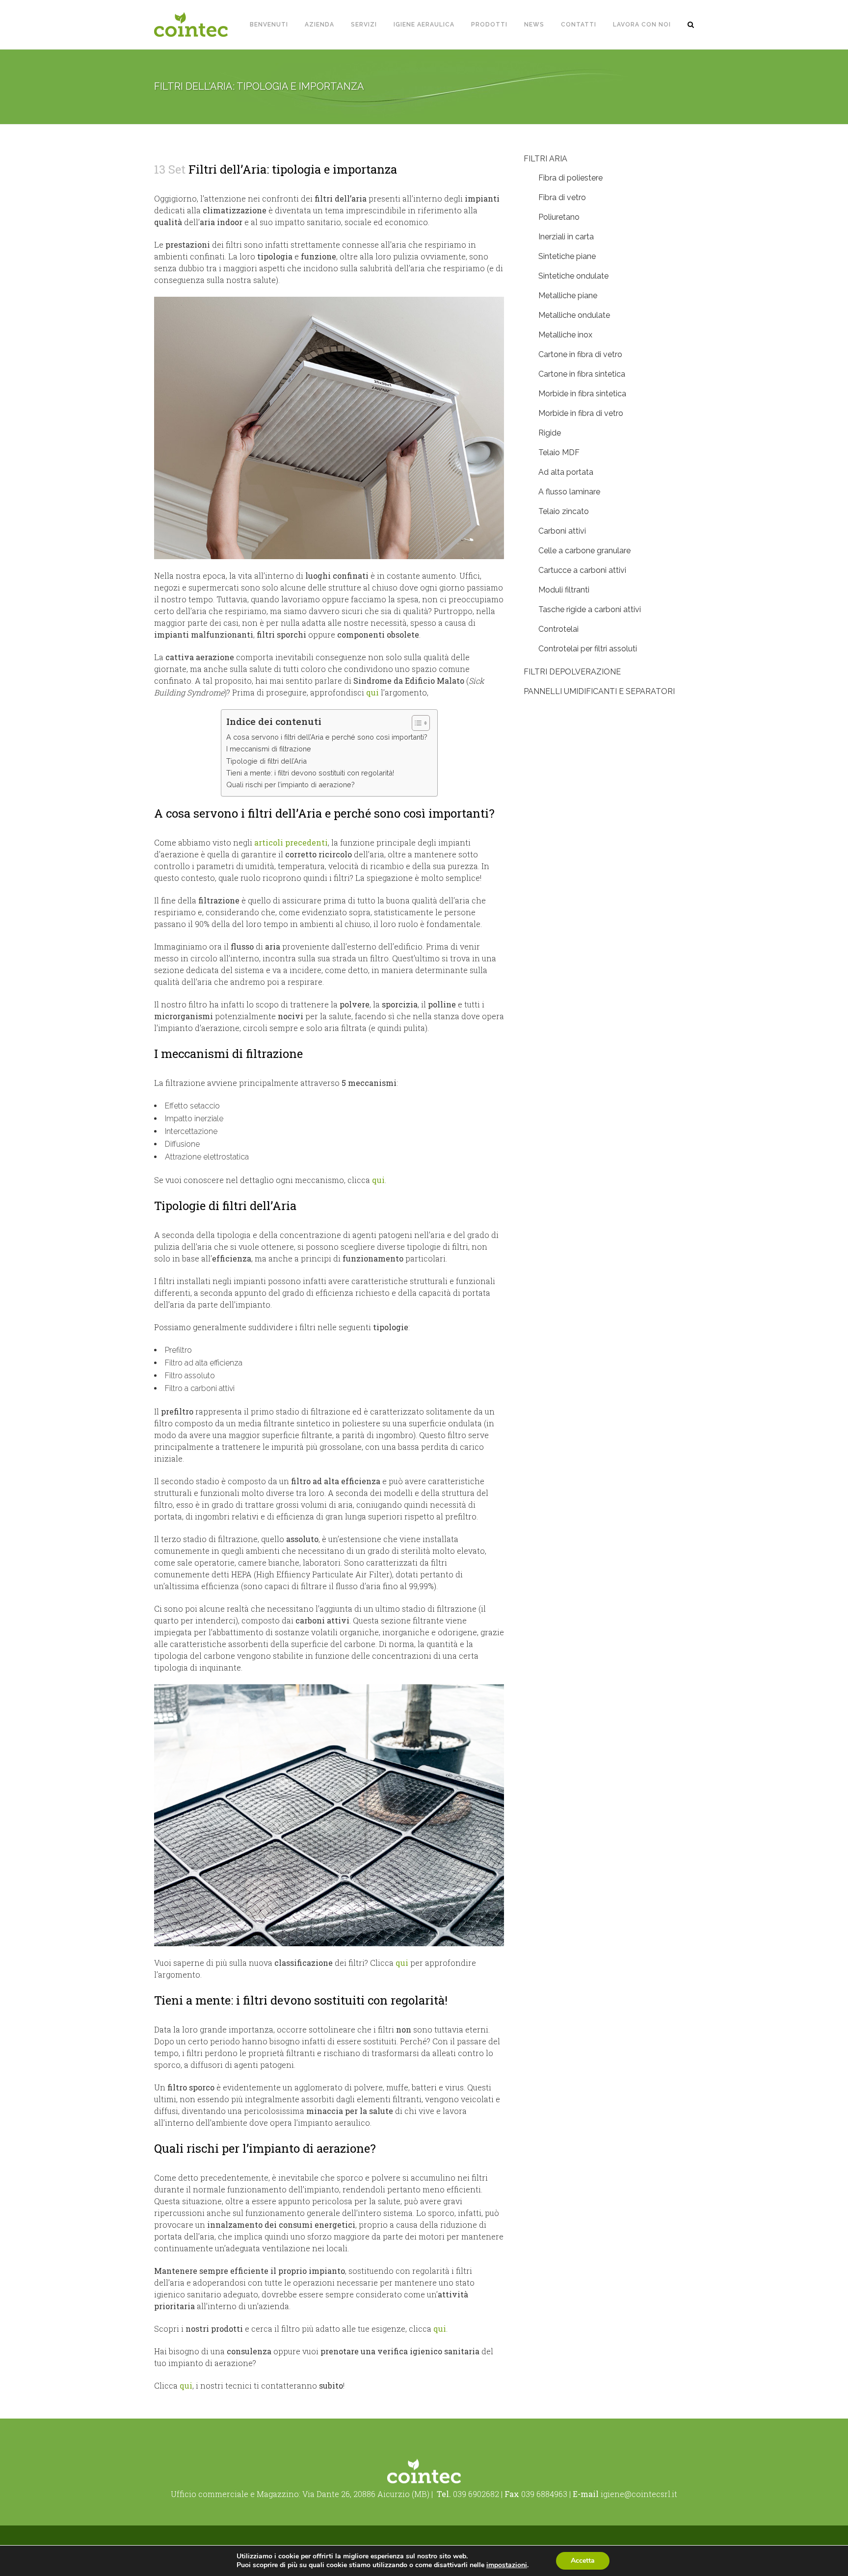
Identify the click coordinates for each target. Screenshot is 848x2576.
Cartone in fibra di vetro (580, 354)
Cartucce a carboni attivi (582, 570)
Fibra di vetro (562, 197)
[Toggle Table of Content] (416, 723)
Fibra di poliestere (570, 178)
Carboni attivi (562, 531)
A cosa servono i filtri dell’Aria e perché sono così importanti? (327, 737)
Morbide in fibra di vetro (581, 413)
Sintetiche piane (567, 256)
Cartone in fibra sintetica (582, 374)
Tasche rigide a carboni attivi (590, 609)
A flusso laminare (569, 492)
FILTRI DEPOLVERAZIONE (572, 672)
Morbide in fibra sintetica (582, 394)
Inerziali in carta (566, 237)
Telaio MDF (559, 452)
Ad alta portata (566, 472)
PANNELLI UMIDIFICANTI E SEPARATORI (599, 691)
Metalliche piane (568, 296)
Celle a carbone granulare (584, 551)
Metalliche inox (565, 335)
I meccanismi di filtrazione (269, 749)
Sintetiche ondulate (573, 276)
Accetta (583, 2561)
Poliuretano (559, 217)
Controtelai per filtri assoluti (588, 649)
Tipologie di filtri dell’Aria (266, 761)
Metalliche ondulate (574, 315)
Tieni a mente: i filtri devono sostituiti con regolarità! (310, 773)
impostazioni (507, 2565)
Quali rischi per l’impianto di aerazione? (291, 785)
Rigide (550, 433)
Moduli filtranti (564, 590)
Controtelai (558, 629)
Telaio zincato (564, 511)
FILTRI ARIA (545, 159)
